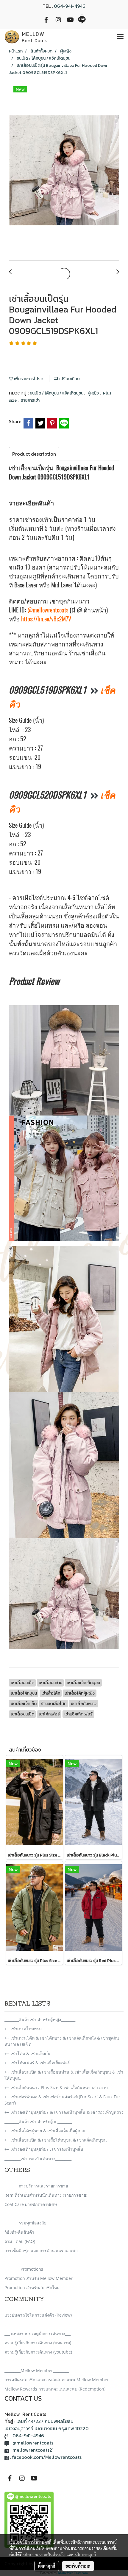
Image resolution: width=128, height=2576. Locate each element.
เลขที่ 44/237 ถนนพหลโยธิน (45, 2421)
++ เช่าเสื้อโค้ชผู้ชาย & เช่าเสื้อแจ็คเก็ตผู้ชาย (45, 2131)
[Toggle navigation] (120, 37)
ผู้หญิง (94, 393)
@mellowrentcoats (48, 610)
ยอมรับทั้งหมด (78, 2566)
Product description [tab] (34, 454)
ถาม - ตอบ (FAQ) (20, 2241)
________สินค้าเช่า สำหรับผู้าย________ (38, 2121)
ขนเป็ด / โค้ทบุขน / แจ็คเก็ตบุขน (57, 393)
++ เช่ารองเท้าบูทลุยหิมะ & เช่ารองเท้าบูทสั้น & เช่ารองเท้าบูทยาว (64, 2112)
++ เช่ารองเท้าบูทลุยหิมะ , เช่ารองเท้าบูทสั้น (44, 2149)
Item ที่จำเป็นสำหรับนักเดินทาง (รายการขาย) (46, 2195)
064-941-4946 (70, 6)
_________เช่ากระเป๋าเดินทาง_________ (38, 2158)
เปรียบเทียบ (69, 379)
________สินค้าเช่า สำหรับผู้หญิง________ (40, 2019)
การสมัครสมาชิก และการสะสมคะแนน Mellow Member (57, 2380)
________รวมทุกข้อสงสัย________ (33, 2223)
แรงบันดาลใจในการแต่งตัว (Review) (38, 2315)
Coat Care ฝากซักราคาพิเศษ (31, 2204)
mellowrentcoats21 (33, 2450)
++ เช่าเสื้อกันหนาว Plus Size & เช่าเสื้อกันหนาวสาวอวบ (56, 2087)
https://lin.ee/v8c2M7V (46, 619)
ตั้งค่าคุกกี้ (47, 2566)
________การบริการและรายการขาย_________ (44, 2186)
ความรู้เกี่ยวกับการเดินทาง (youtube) (38, 2352)
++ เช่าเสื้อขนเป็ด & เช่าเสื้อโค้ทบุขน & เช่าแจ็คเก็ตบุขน (56, 2140)
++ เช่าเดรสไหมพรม (23, 2029)
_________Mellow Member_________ (37, 2370)
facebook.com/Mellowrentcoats (47, 2457)
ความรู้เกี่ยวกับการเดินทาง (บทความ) (38, 2343)
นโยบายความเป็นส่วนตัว (44, 2555)
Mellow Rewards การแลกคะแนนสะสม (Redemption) (55, 2389)
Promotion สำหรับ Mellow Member (39, 2278)
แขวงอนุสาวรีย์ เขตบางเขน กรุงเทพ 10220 (47, 2428)
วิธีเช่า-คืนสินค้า (19, 2232)
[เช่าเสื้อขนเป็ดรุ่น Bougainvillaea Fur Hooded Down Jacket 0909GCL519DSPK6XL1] (64, 171)
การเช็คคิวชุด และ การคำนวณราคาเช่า (41, 2251)
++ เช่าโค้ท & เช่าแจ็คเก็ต (28, 2053)
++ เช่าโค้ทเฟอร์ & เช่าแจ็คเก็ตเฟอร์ (37, 2063)
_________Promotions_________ (32, 2269)
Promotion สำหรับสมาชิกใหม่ (32, 2288)
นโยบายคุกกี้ (85, 2555)
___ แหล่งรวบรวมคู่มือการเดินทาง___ (38, 2333)
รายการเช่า (30, 400)
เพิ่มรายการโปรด (28, 379)
